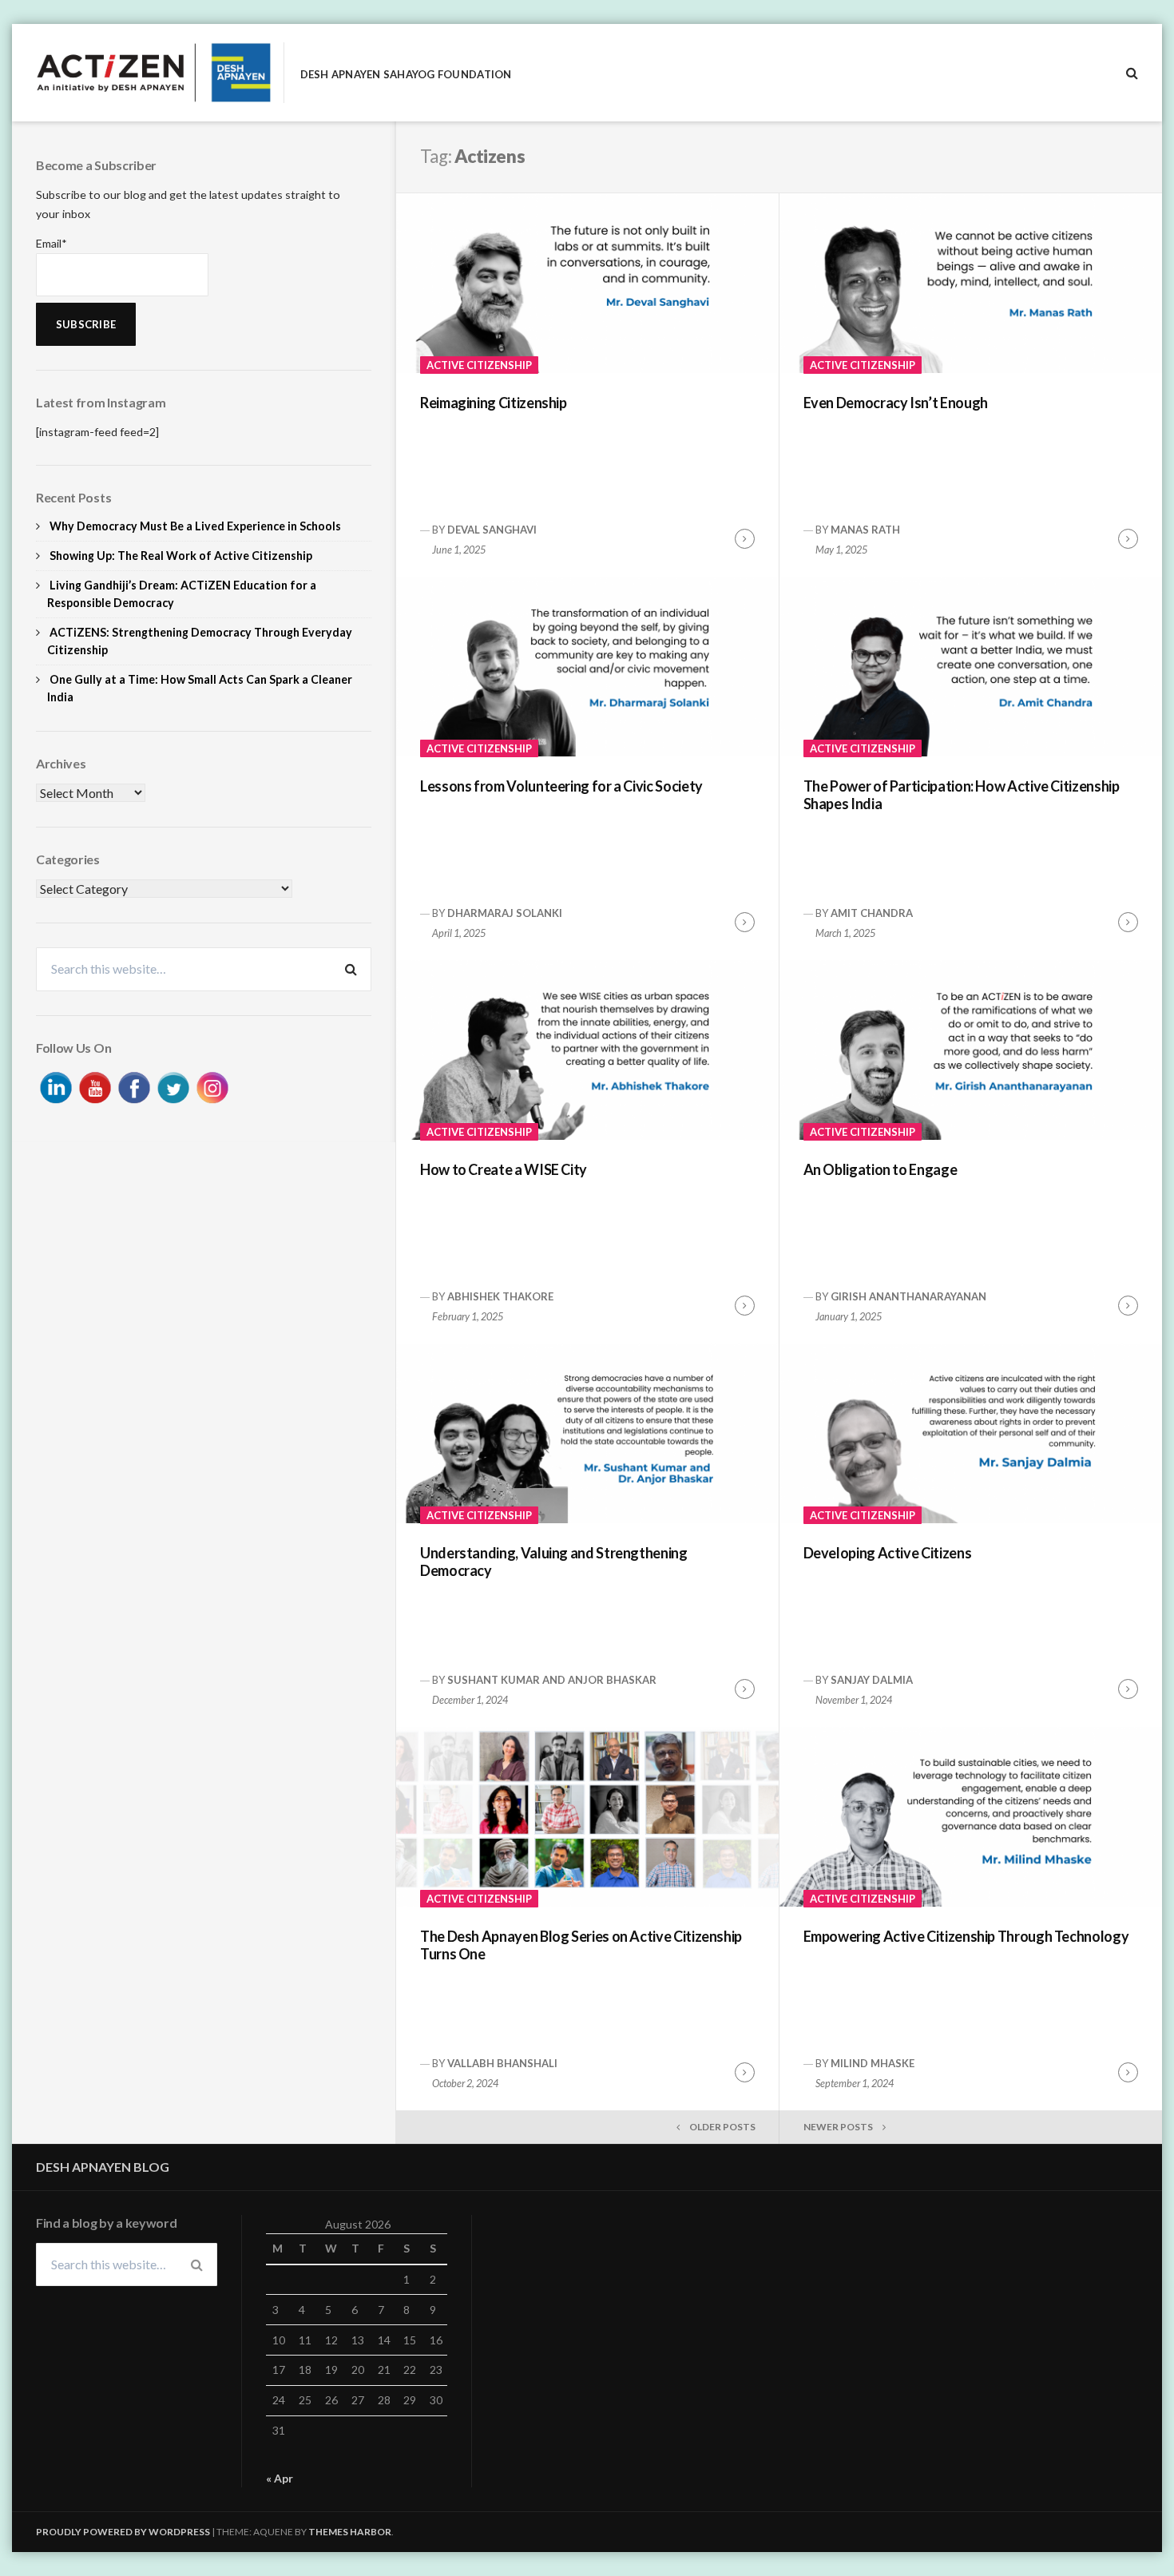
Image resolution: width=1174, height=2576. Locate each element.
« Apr (280, 2478)
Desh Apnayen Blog (103, 2167)
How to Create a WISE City (504, 1169)
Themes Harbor (350, 2532)
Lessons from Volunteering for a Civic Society (561, 786)
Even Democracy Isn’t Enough (896, 403)
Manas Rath (865, 530)
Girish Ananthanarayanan (908, 1296)
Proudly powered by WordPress (123, 2532)
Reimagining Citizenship (494, 403)
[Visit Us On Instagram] (212, 1085)
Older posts (722, 2127)
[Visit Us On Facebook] (134, 1085)
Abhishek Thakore (500, 1296)
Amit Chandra (872, 913)
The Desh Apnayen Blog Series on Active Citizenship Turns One (581, 1945)
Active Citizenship (479, 365)
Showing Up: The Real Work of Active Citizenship (181, 556)
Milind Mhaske (873, 2063)
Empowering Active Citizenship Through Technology (966, 1936)
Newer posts (838, 2127)
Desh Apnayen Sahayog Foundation (406, 75)
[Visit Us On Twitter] (173, 1085)
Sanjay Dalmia (872, 1680)
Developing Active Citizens (888, 1553)
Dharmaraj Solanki (505, 913)
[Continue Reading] (745, 539)
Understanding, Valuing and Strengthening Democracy (554, 1562)
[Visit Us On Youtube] (95, 1085)
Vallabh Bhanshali (502, 2063)
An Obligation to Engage (880, 1169)
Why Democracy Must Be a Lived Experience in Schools (195, 526)
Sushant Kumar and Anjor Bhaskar (552, 1680)
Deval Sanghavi (492, 530)
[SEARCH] (1132, 73)
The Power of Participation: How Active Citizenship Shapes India (962, 795)
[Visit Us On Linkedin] (56, 1085)
